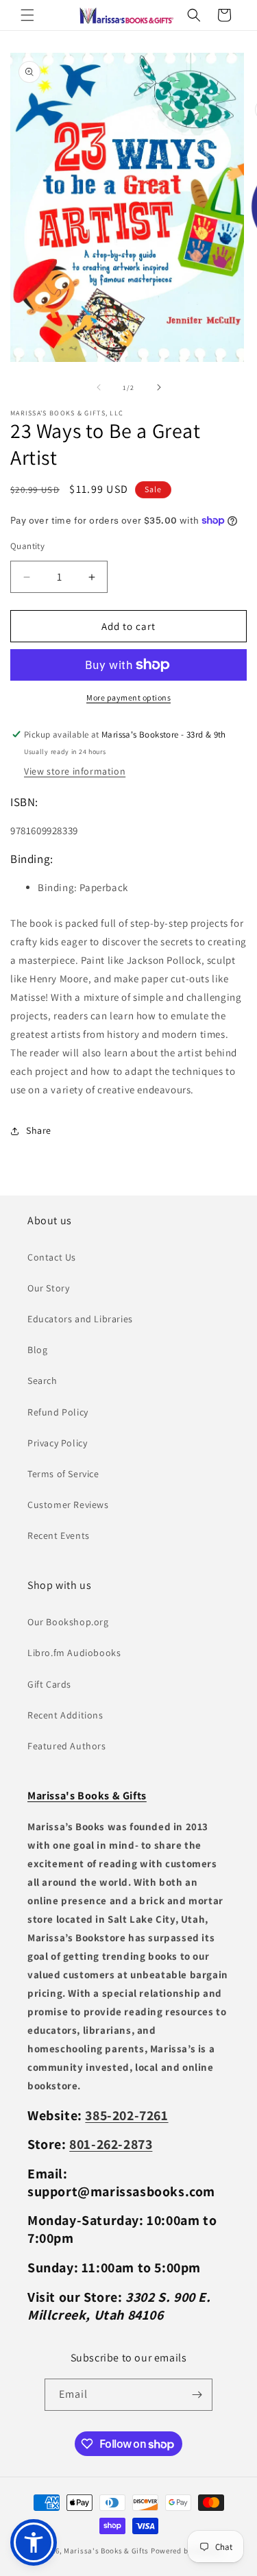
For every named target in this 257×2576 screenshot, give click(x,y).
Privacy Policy (57, 1443)
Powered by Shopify (186, 2551)
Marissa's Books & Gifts (106, 2551)
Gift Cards (49, 1684)
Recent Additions (65, 1715)
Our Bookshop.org (68, 1622)
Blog (37, 1350)
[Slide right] (159, 387)
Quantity (27, 546)
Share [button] (39, 1130)
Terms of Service (63, 1474)
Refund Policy (58, 1412)
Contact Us (52, 1257)
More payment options (128, 697)
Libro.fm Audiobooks (74, 1653)
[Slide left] (99, 387)
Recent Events (59, 1535)
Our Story (48, 1288)
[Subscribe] (197, 2395)
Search (42, 1381)
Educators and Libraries (80, 1319)
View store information (75, 771)
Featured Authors (67, 1746)
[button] (27, 15)
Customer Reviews (68, 1505)
